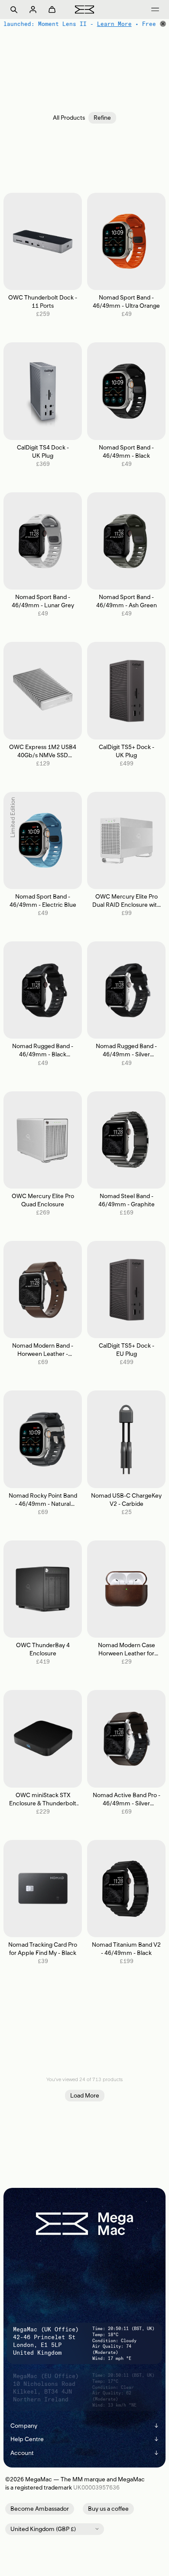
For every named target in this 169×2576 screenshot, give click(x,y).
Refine (102, 118)
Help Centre (84, 2439)
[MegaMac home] (84, 9)
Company (84, 2426)
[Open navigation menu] (155, 10)
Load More (85, 2096)
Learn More (114, 24)
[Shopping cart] (52, 10)
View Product (43, 241)
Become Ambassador (40, 2509)
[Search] (14, 10)
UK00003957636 (96, 2488)
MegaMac (39, 2479)
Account (84, 2453)
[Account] (33, 10)
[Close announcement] (163, 24)
